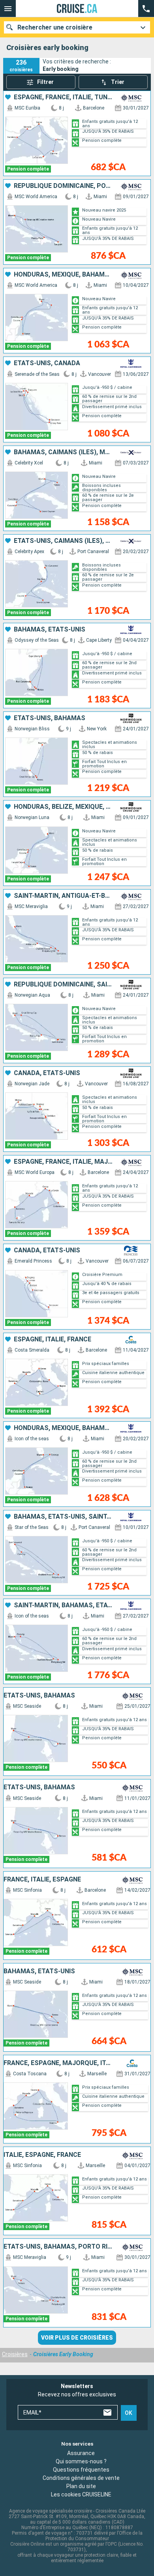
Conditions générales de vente (81, 2478)
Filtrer (45, 82)
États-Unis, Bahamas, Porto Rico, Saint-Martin (59, 2247)
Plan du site (81, 2486)
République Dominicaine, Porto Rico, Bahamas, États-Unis (63, 186)
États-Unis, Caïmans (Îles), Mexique (63, 541)
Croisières (15, 2354)
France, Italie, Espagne (42, 1880)
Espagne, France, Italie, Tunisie (63, 97)
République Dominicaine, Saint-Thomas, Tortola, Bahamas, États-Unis (63, 984)
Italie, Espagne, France (42, 2155)
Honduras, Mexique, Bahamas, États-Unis (63, 275)
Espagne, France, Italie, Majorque (63, 1162)
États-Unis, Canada (47, 363)
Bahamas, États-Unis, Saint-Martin (63, 1517)
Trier (118, 82)
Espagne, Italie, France (53, 1339)
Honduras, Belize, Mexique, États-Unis (63, 807)
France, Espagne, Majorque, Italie (59, 2063)
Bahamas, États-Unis (50, 630)
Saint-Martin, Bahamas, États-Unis (63, 1605)
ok (129, 2413)
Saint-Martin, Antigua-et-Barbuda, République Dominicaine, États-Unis (63, 896)
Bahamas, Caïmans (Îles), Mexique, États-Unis (63, 452)
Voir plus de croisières (77, 2338)
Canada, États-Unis (47, 1073)
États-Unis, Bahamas (50, 718)
